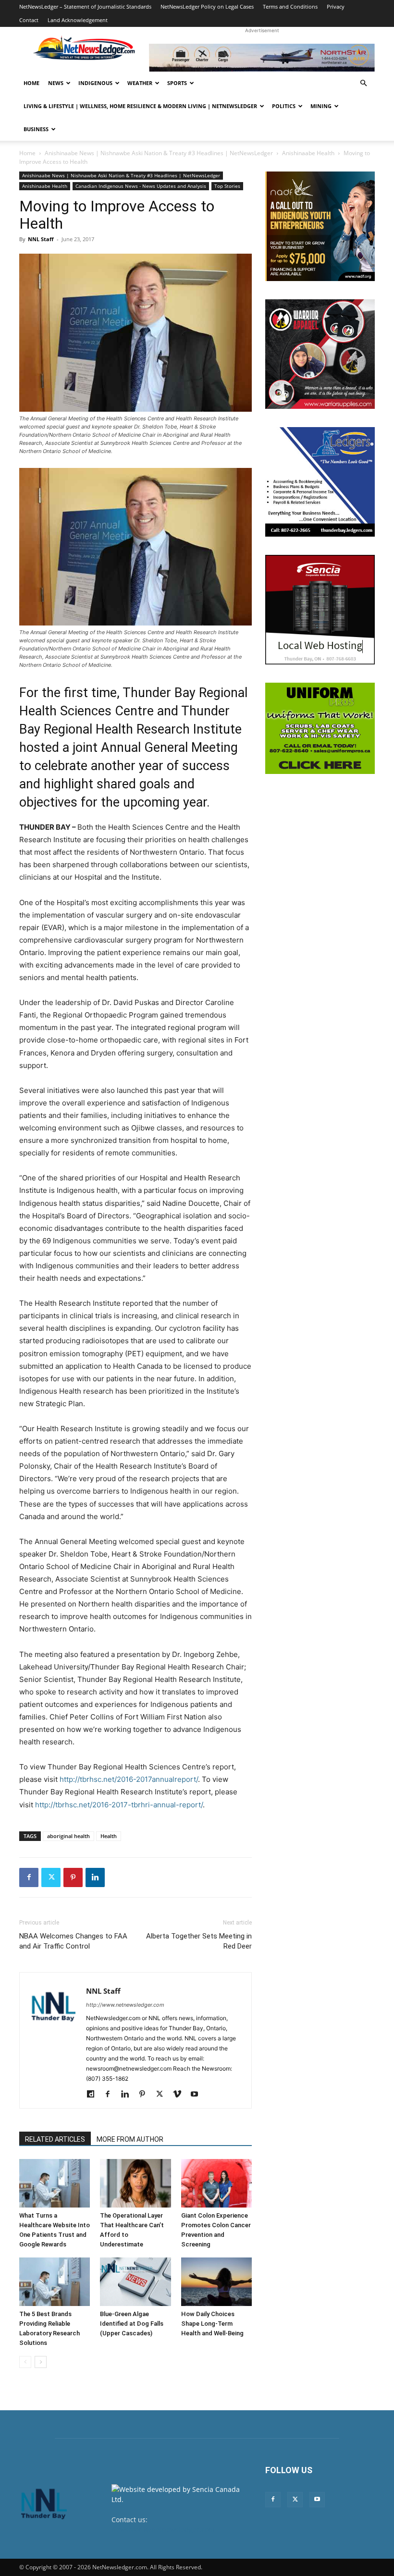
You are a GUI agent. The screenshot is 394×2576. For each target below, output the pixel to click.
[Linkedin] (95, 1877)
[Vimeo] (180, 2095)
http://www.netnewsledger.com (125, 2005)
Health (109, 1836)
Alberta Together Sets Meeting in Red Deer (199, 1941)
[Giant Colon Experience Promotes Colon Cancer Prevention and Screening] (216, 2183)
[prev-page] (25, 2362)
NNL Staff (41, 239)
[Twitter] (51, 1877)
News (56, 83)
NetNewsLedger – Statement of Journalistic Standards (85, 6)
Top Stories (227, 186)
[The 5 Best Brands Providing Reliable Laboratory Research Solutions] (55, 2282)
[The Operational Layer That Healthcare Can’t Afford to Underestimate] (135, 2183)
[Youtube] (198, 2095)
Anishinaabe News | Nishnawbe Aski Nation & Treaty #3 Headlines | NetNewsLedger (159, 153)
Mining (321, 106)
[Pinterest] (73, 1877)
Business (36, 129)
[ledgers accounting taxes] (320, 482)
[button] (363, 83)
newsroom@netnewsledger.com (163, 2530)
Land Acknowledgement (78, 20)
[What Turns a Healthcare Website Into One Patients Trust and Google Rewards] (55, 2183)
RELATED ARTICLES (55, 2139)
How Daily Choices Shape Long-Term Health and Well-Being (212, 2324)
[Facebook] (29, 1877)
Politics (284, 106)
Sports (177, 83)
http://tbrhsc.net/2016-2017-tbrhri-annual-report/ (119, 1805)
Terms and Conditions (290, 6)
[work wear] (320, 354)
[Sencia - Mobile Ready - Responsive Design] (320, 610)
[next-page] (41, 2362)
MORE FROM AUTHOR (130, 2139)
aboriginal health (68, 1836)
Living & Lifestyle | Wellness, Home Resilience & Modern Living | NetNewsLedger (140, 106)
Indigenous (95, 83)
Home (31, 83)
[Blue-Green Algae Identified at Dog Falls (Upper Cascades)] (135, 2282)
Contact (29, 20)
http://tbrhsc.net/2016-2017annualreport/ (129, 1779)
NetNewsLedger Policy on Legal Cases (207, 6)
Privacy (336, 6)
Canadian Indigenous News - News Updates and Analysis (141, 186)
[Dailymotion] (94, 2095)
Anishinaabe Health (308, 153)
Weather (140, 83)
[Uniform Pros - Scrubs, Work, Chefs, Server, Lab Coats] (320, 728)
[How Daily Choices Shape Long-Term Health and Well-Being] (216, 2282)
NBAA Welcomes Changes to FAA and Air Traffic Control (73, 1941)
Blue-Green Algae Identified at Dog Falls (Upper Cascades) (132, 2324)
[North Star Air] (262, 58)
